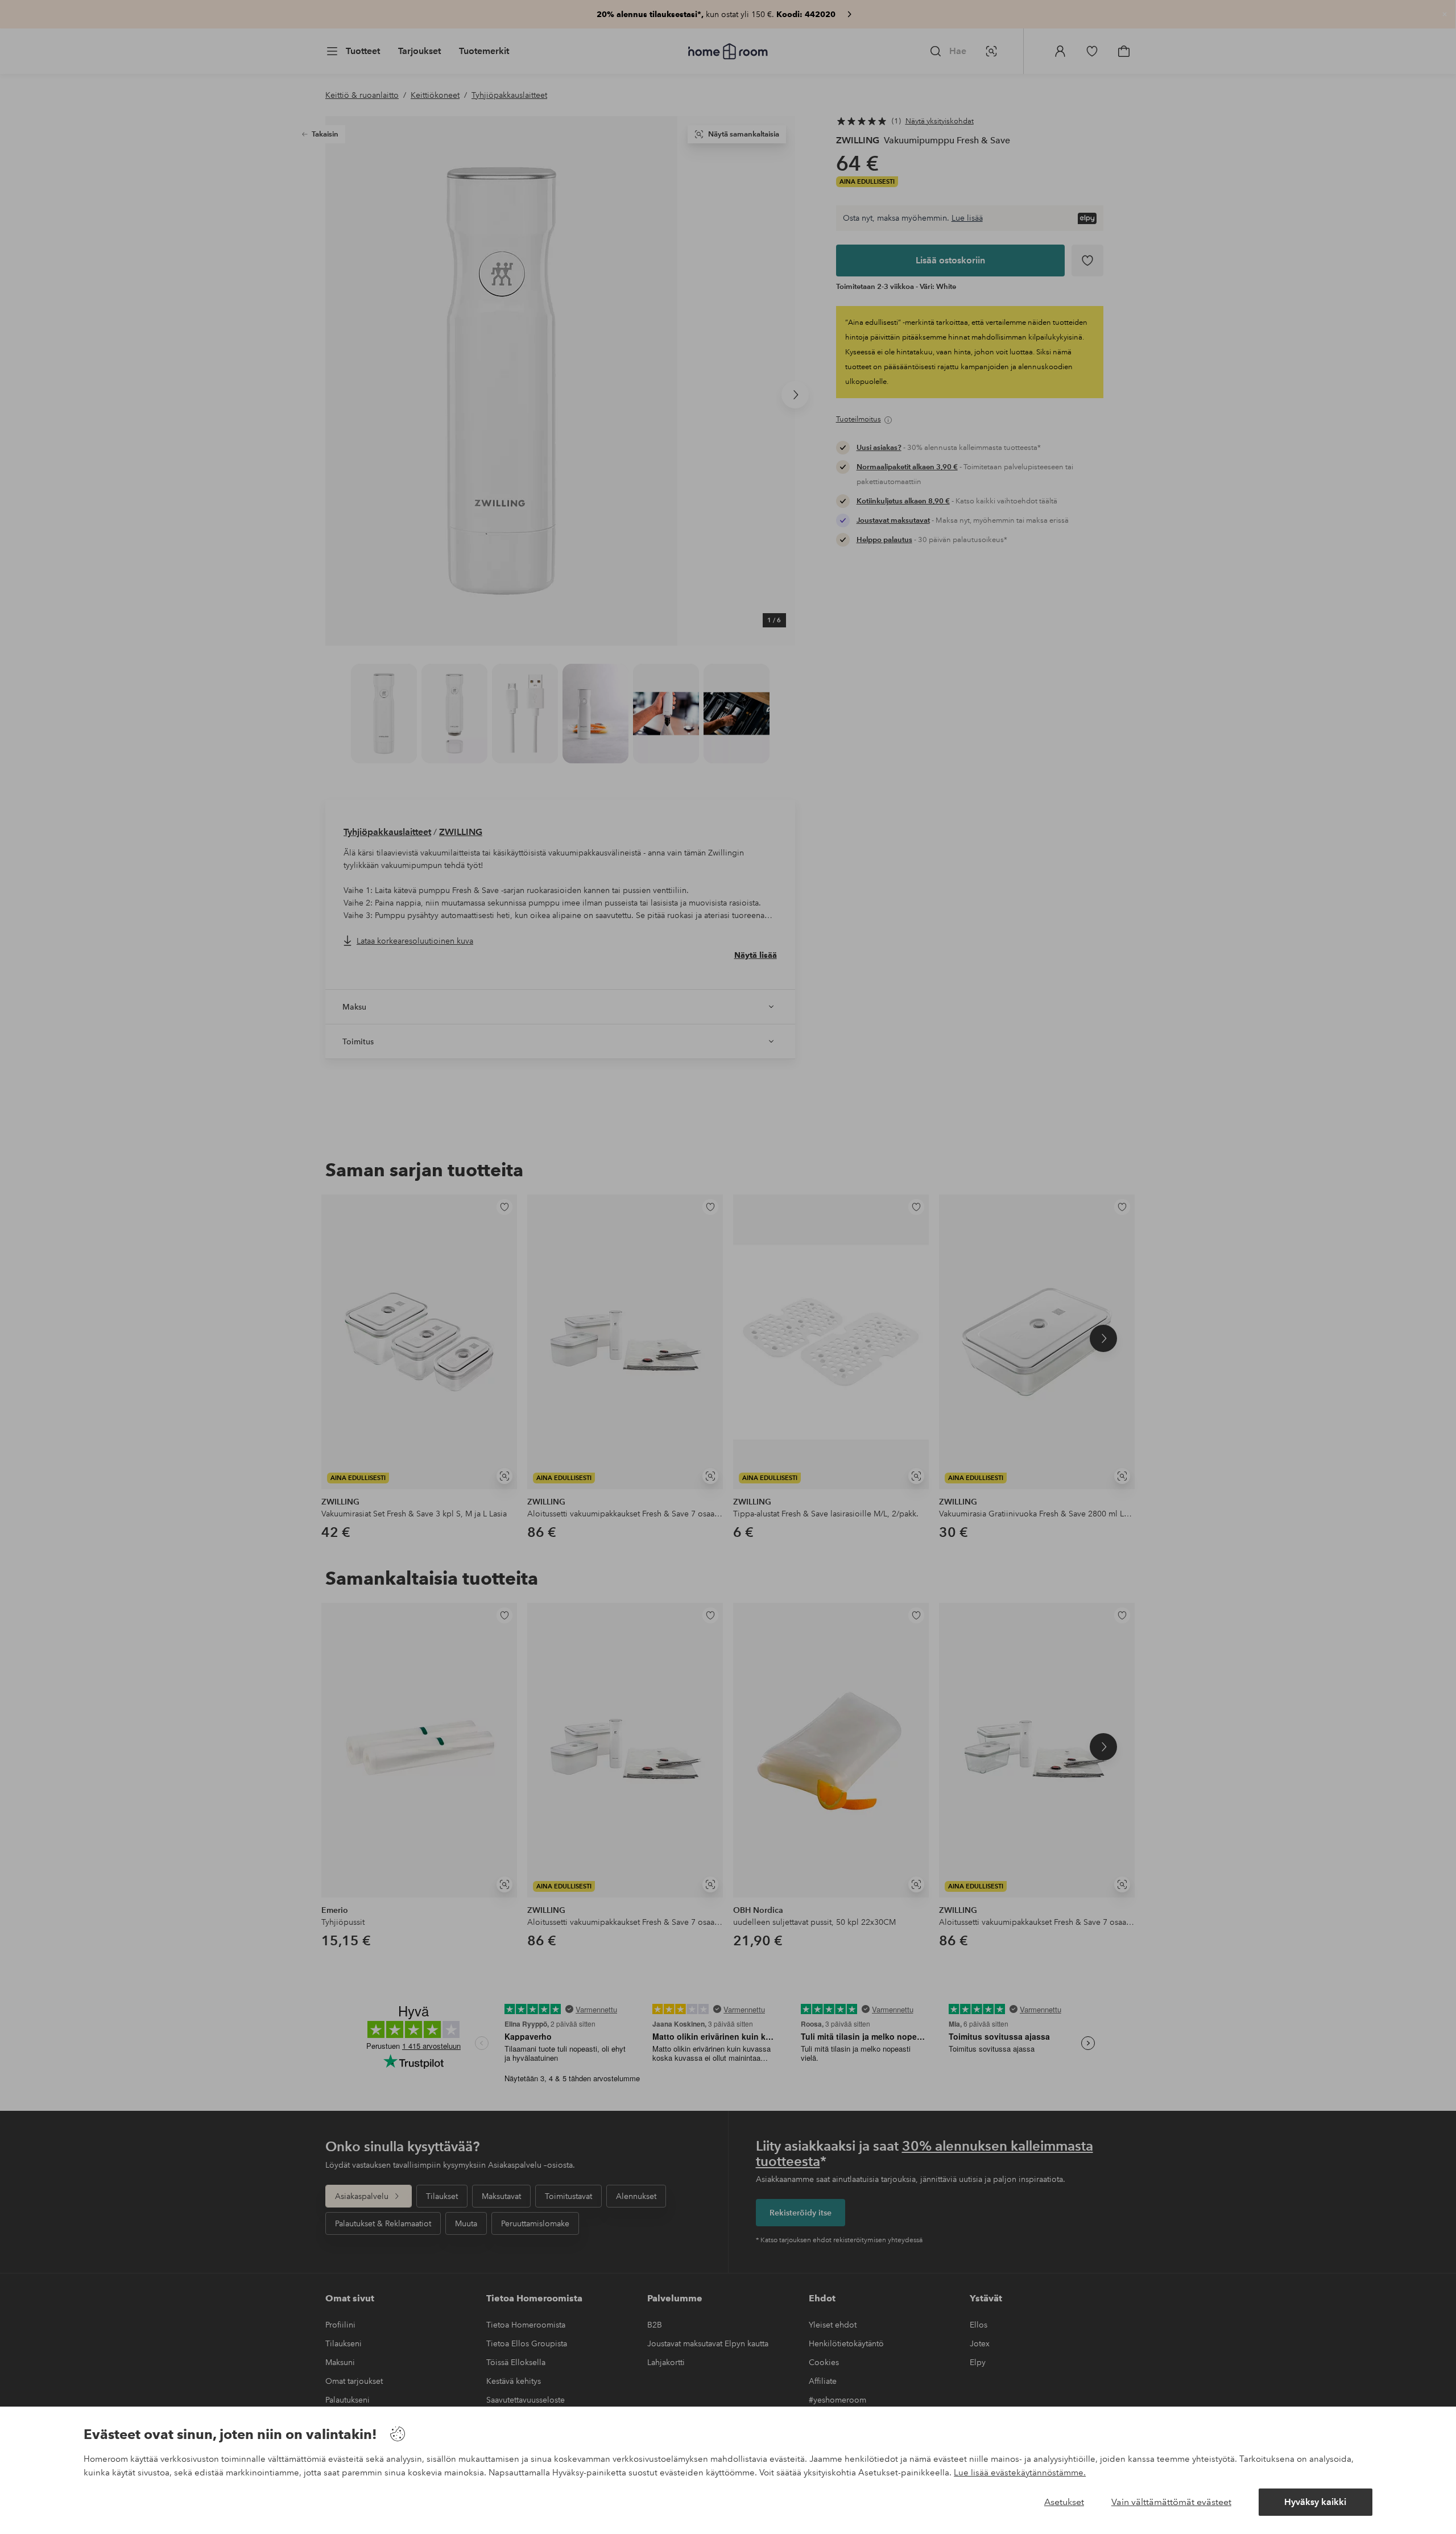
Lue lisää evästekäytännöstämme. (1020, 2473)
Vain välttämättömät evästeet (1171, 2502)
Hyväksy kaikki (1315, 2502)
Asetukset (1064, 2502)
